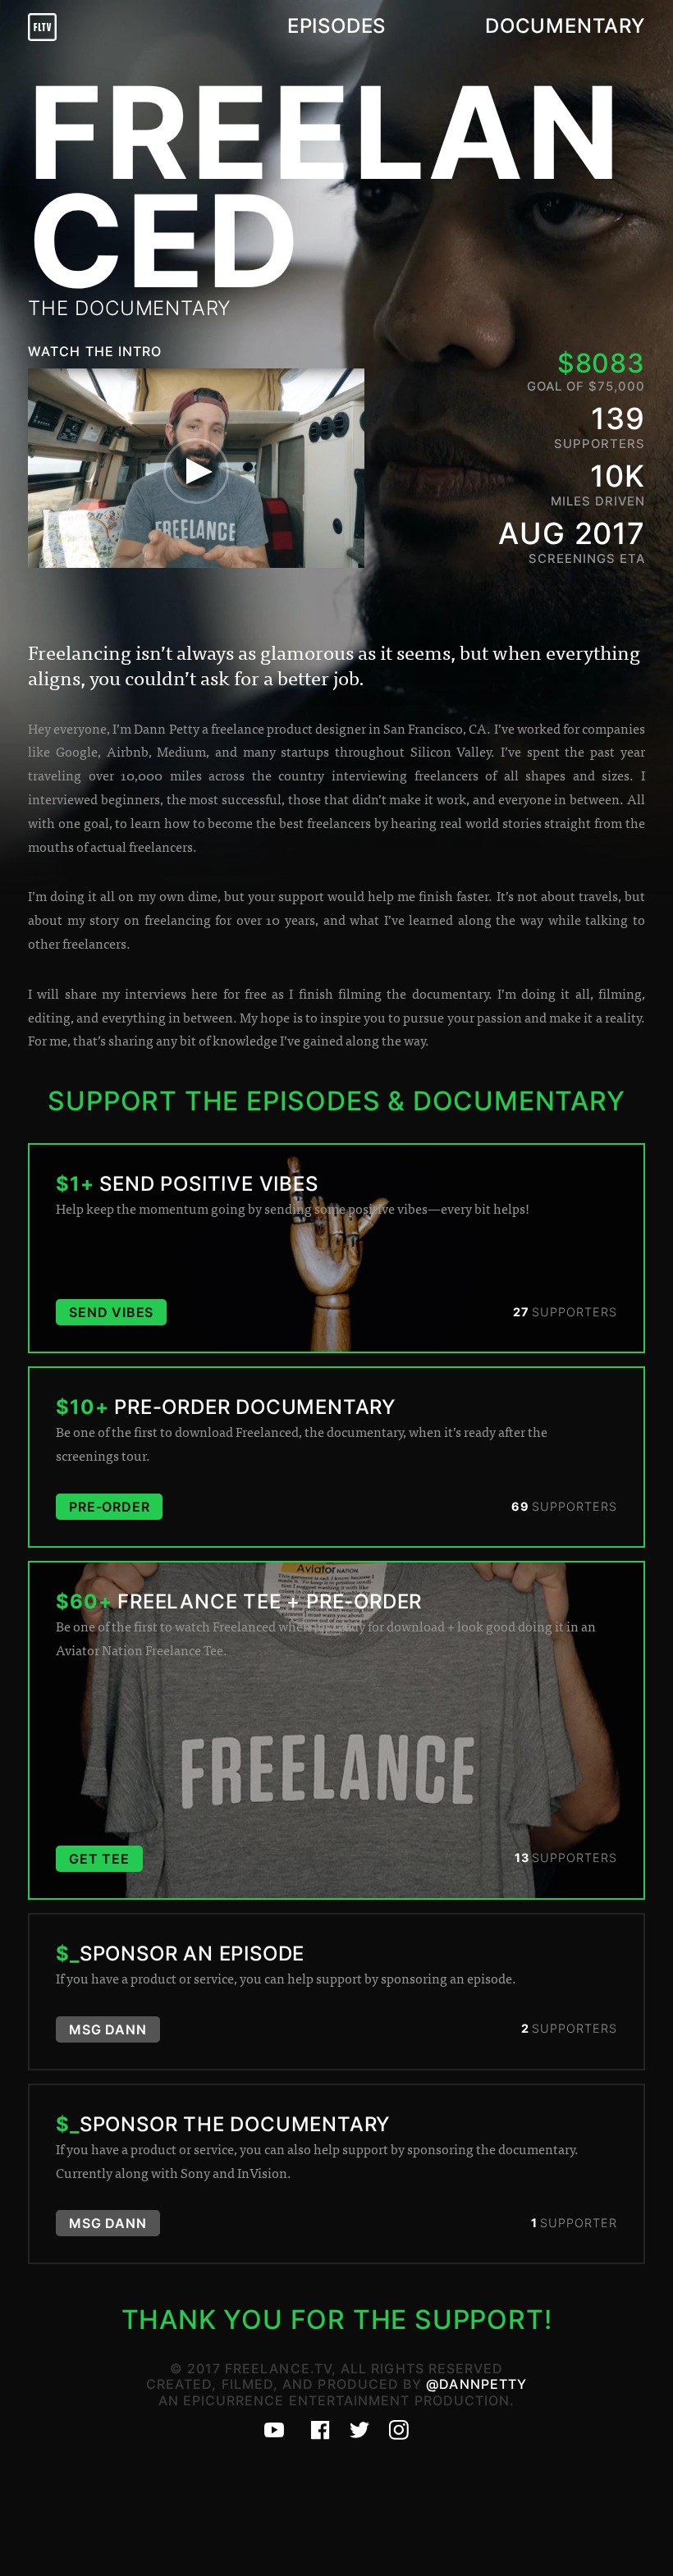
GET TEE (99, 1859)
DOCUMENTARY (565, 26)
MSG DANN (108, 2029)
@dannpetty (476, 2384)
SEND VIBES (111, 1312)
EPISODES (336, 26)
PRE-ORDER (109, 1507)
